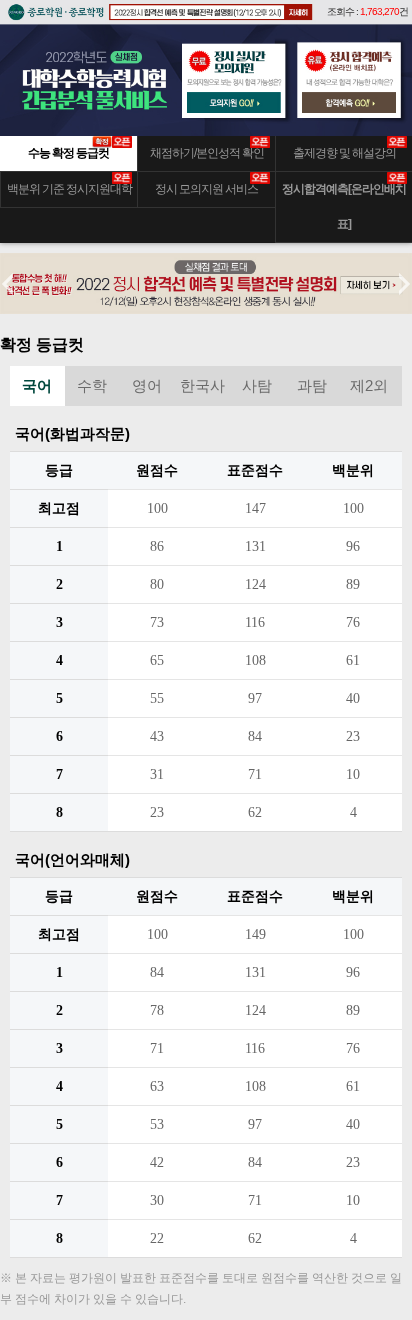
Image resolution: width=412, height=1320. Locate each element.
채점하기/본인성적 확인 (207, 153)
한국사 (202, 385)
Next (396, 284)
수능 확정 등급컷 (68, 153)
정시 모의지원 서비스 (206, 189)
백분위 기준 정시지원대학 (69, 189)
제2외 (369, 385)
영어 (147, 385)
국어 (37, 385)
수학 (92, 385)
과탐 (312, 385)
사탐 (257, 385)
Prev (16, 284)
